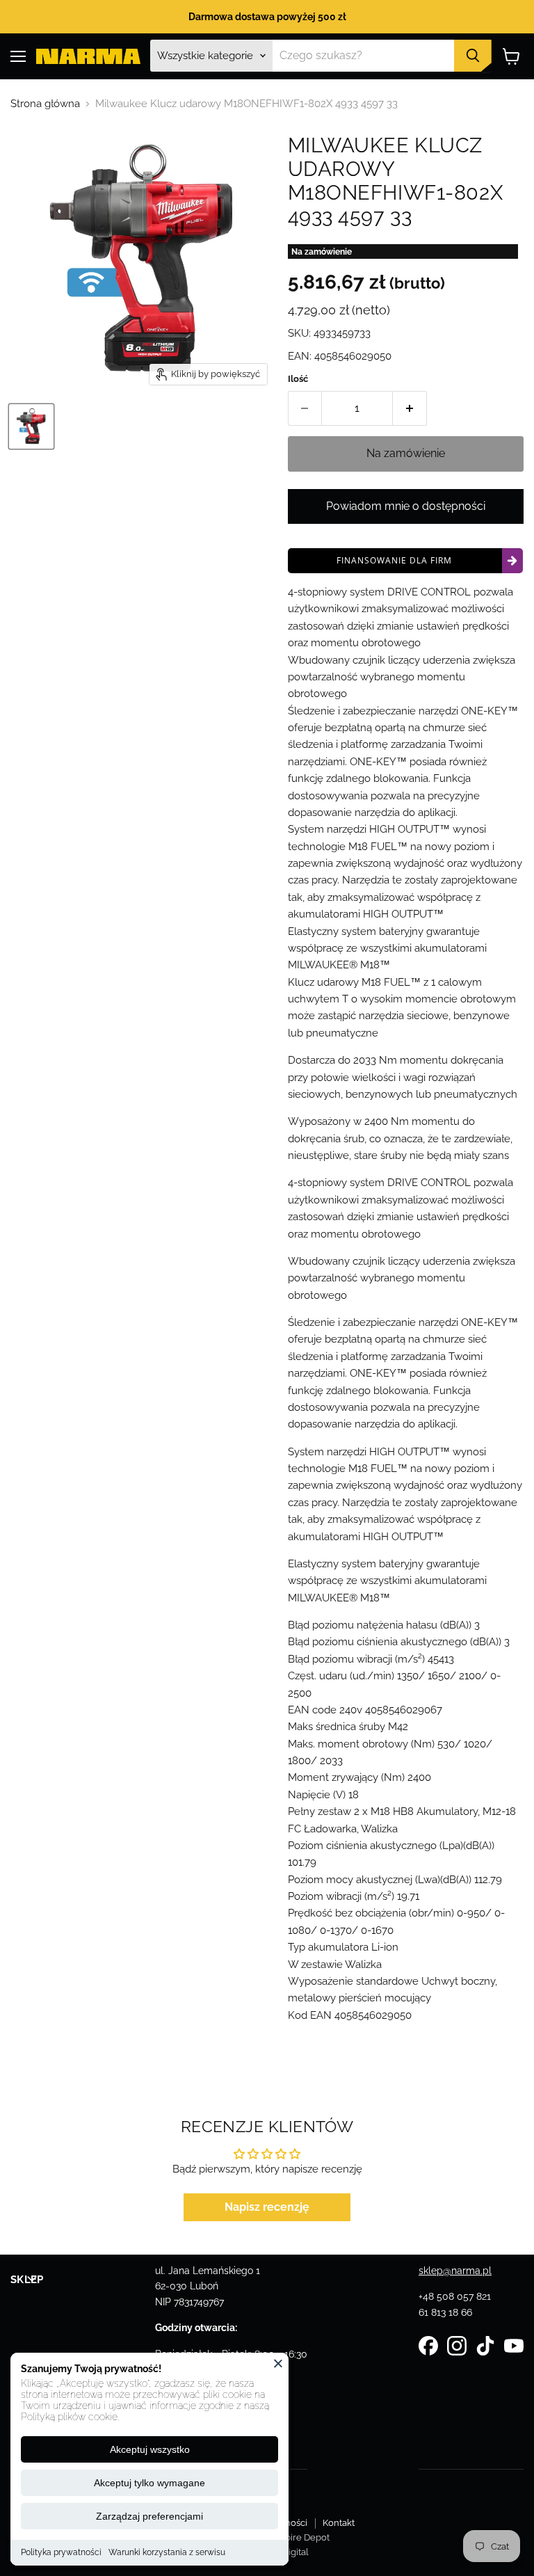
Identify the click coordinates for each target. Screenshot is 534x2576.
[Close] (278, 2363)
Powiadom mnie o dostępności (406, 506)
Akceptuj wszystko (150, 2449)
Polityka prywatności (61, 2552)
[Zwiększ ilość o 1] (410, 408)
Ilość (298, 379)
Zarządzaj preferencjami (149, 2516)
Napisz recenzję (267, 2207)
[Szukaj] (473, 56)
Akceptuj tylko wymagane (149, 2483)
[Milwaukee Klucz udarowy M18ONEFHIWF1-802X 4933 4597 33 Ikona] (31, 426)
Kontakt (339, 2523)
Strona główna (45, 104)
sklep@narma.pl (455, 2271)
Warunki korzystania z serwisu (167, 2552)
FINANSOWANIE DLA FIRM (394, 560)
